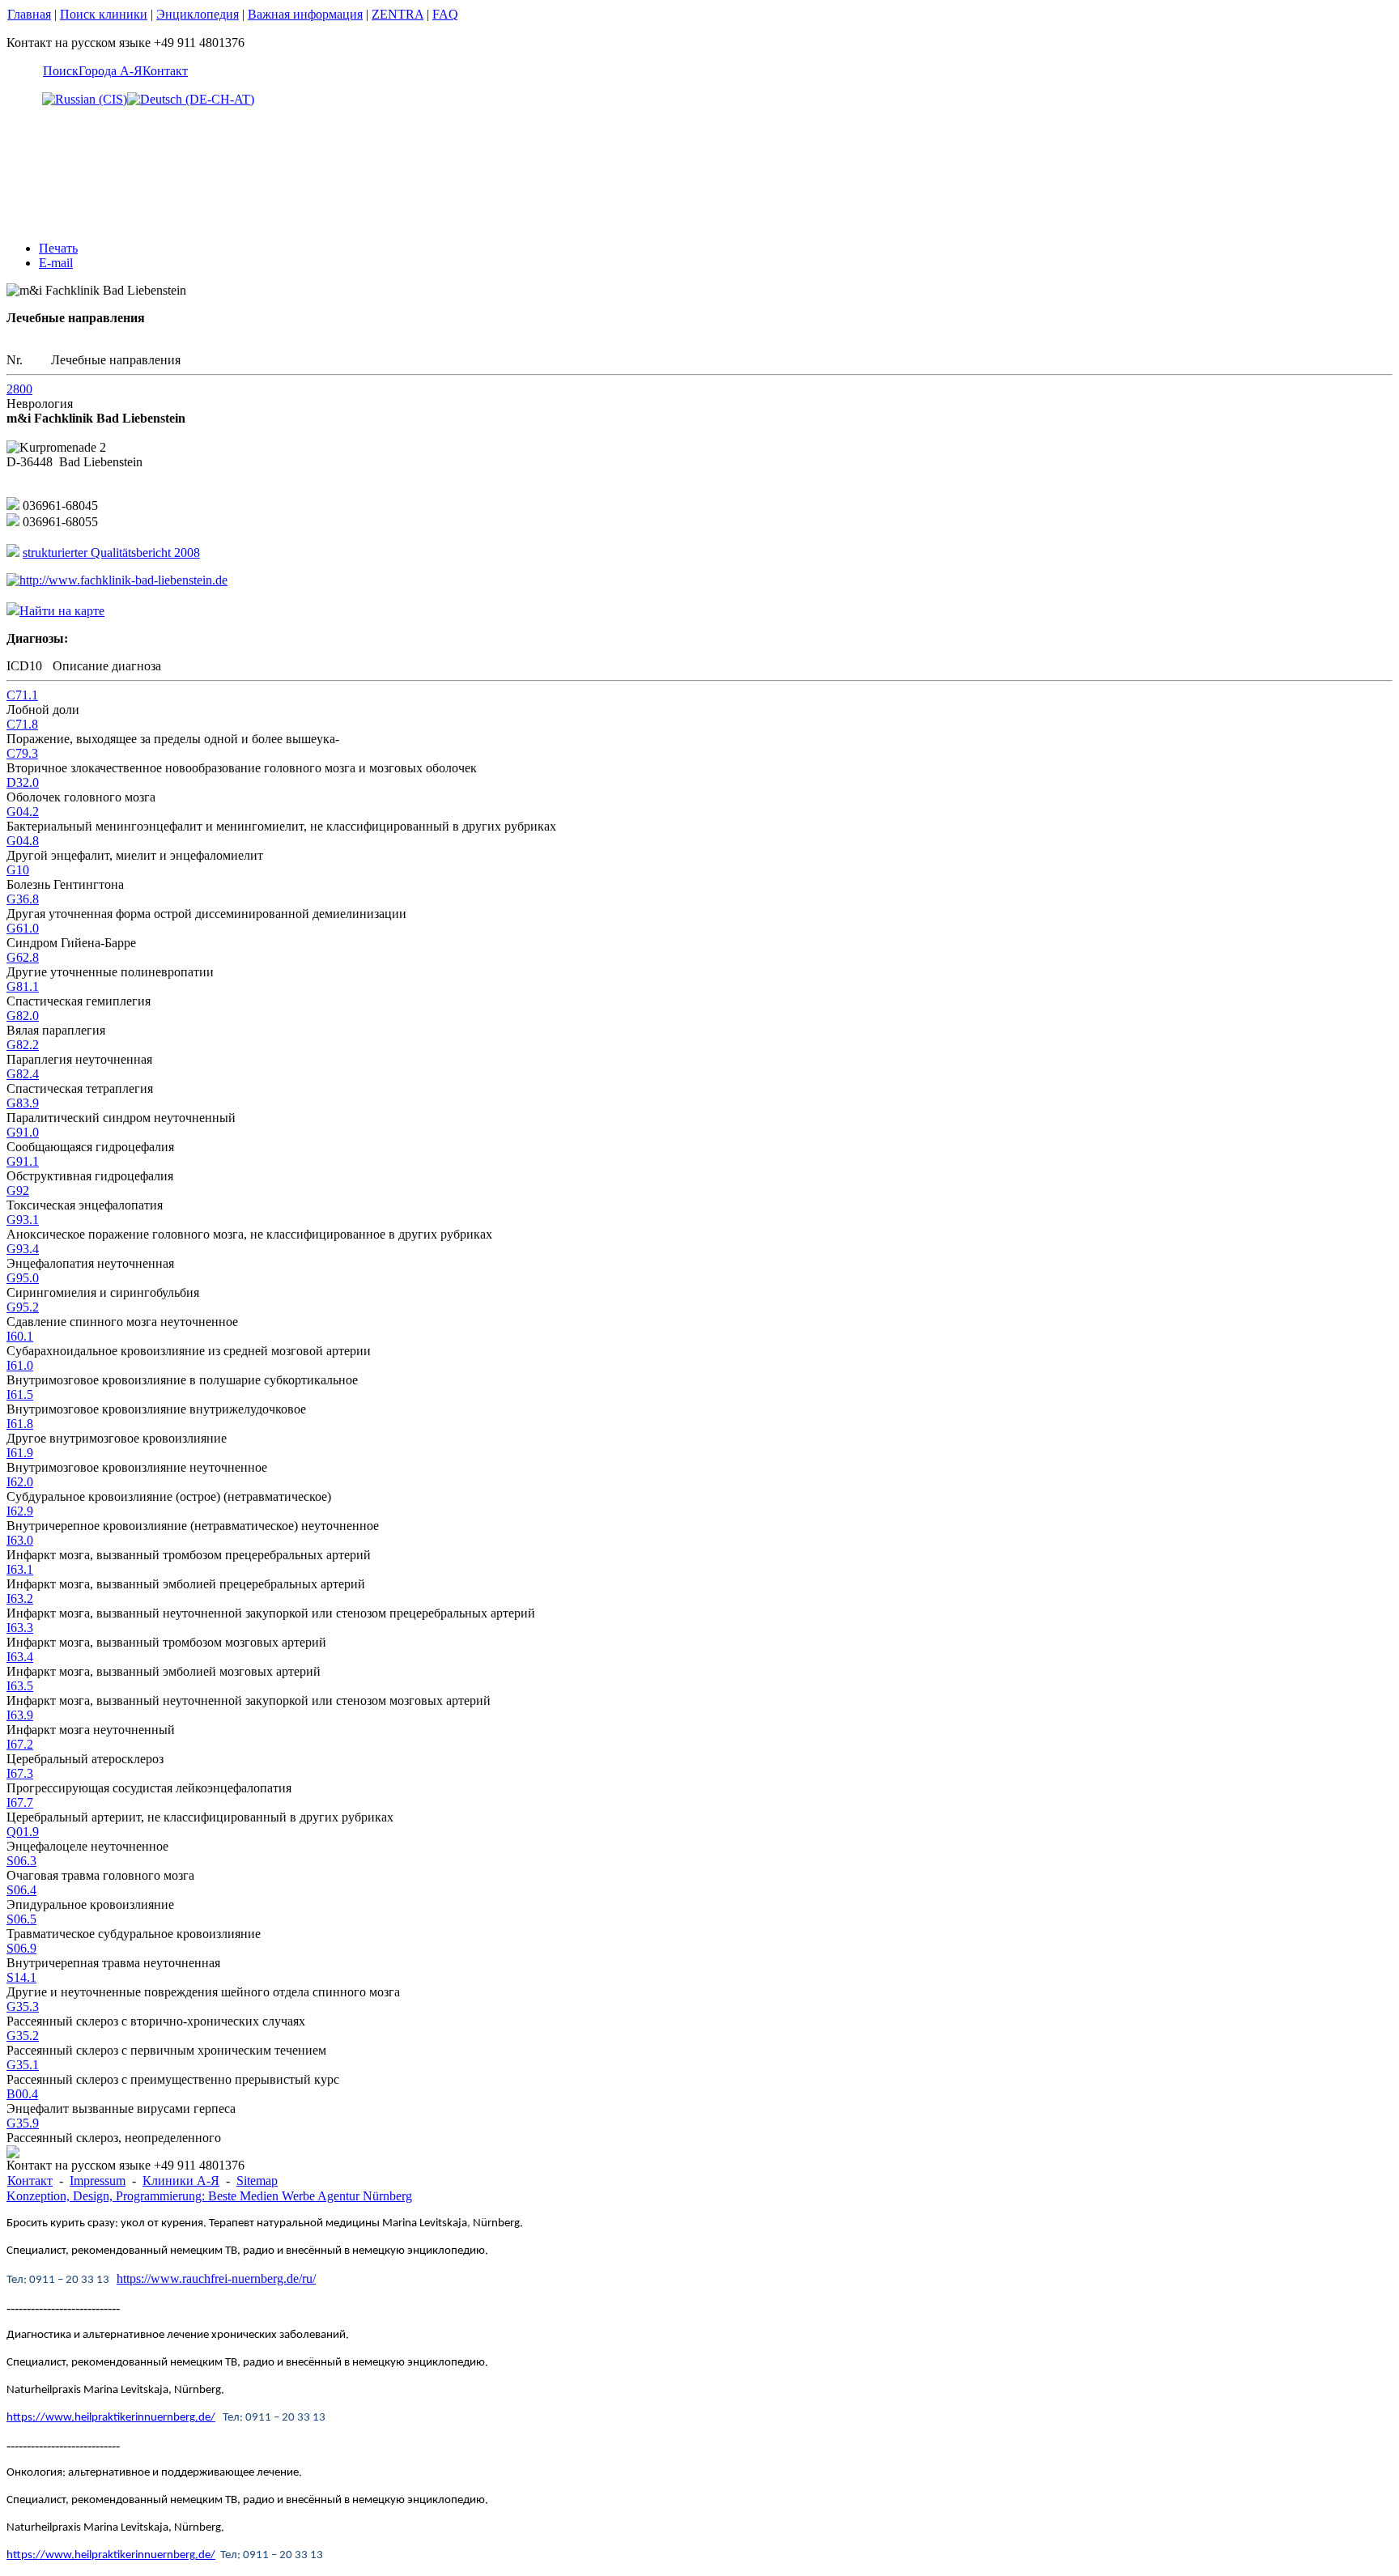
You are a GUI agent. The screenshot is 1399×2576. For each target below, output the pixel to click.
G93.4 (23, 1249)
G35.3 (23, 2006)
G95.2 (23, 1307)
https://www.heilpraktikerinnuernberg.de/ (111, 2418)
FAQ (445, 14)
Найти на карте (62, 611)
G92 (18, 1190)
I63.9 (20, 1715)
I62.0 (20, 1482)
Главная (29, 14)
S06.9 (21, 1948)
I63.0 (20, 1540)
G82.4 (23, 1074)
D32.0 (23, 782)
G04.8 (23, 841)
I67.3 (20, 1773)
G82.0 (23, 1016)
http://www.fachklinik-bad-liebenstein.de (123, 580)
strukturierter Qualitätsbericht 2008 (111, 553)
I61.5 (20, 1394)
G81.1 (23, 986)
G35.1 (23, 2065)
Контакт (165, 71)
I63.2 (20, 1598)
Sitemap (257, 2181)
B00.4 (22, 2094)
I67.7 (20, 1802)
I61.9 (20, 1453)
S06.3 (21, 1861)
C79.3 (22, 753)
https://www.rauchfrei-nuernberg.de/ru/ (216, 2278)
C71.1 (22, 695)
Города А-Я (111, 71)
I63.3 (20, 1628)
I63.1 (20, 1569)
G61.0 (23, 928)
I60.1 (20, 1336)
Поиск (61, 71)
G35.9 (23, 2123)
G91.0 (23, 1132)
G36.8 (23, 899)
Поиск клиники (104, 14)
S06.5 (21, 1919)
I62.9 (20, 1511)
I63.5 (20, 1686)
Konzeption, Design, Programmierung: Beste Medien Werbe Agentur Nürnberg (209, 2196)
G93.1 (23, 1220)
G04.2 (23, 812)
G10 (18, 870)
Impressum (98, 2181)
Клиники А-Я (181, 2181)
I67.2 (20, 1744)
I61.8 (20, 1424)
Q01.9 (23, 1832)
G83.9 (23, 1103)
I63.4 (20, 1657)
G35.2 (23, 2036)
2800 (19, 389)
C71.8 (22, 724)
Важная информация (305, 14)
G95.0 (23, 1278)
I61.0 (20, 1365)
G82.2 (23, 1045)
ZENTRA (398, 14)
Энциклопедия (198, 14)
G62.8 (23, 957)
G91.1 (23, 1161)
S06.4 (21, 1890)
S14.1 (21, 1977)
